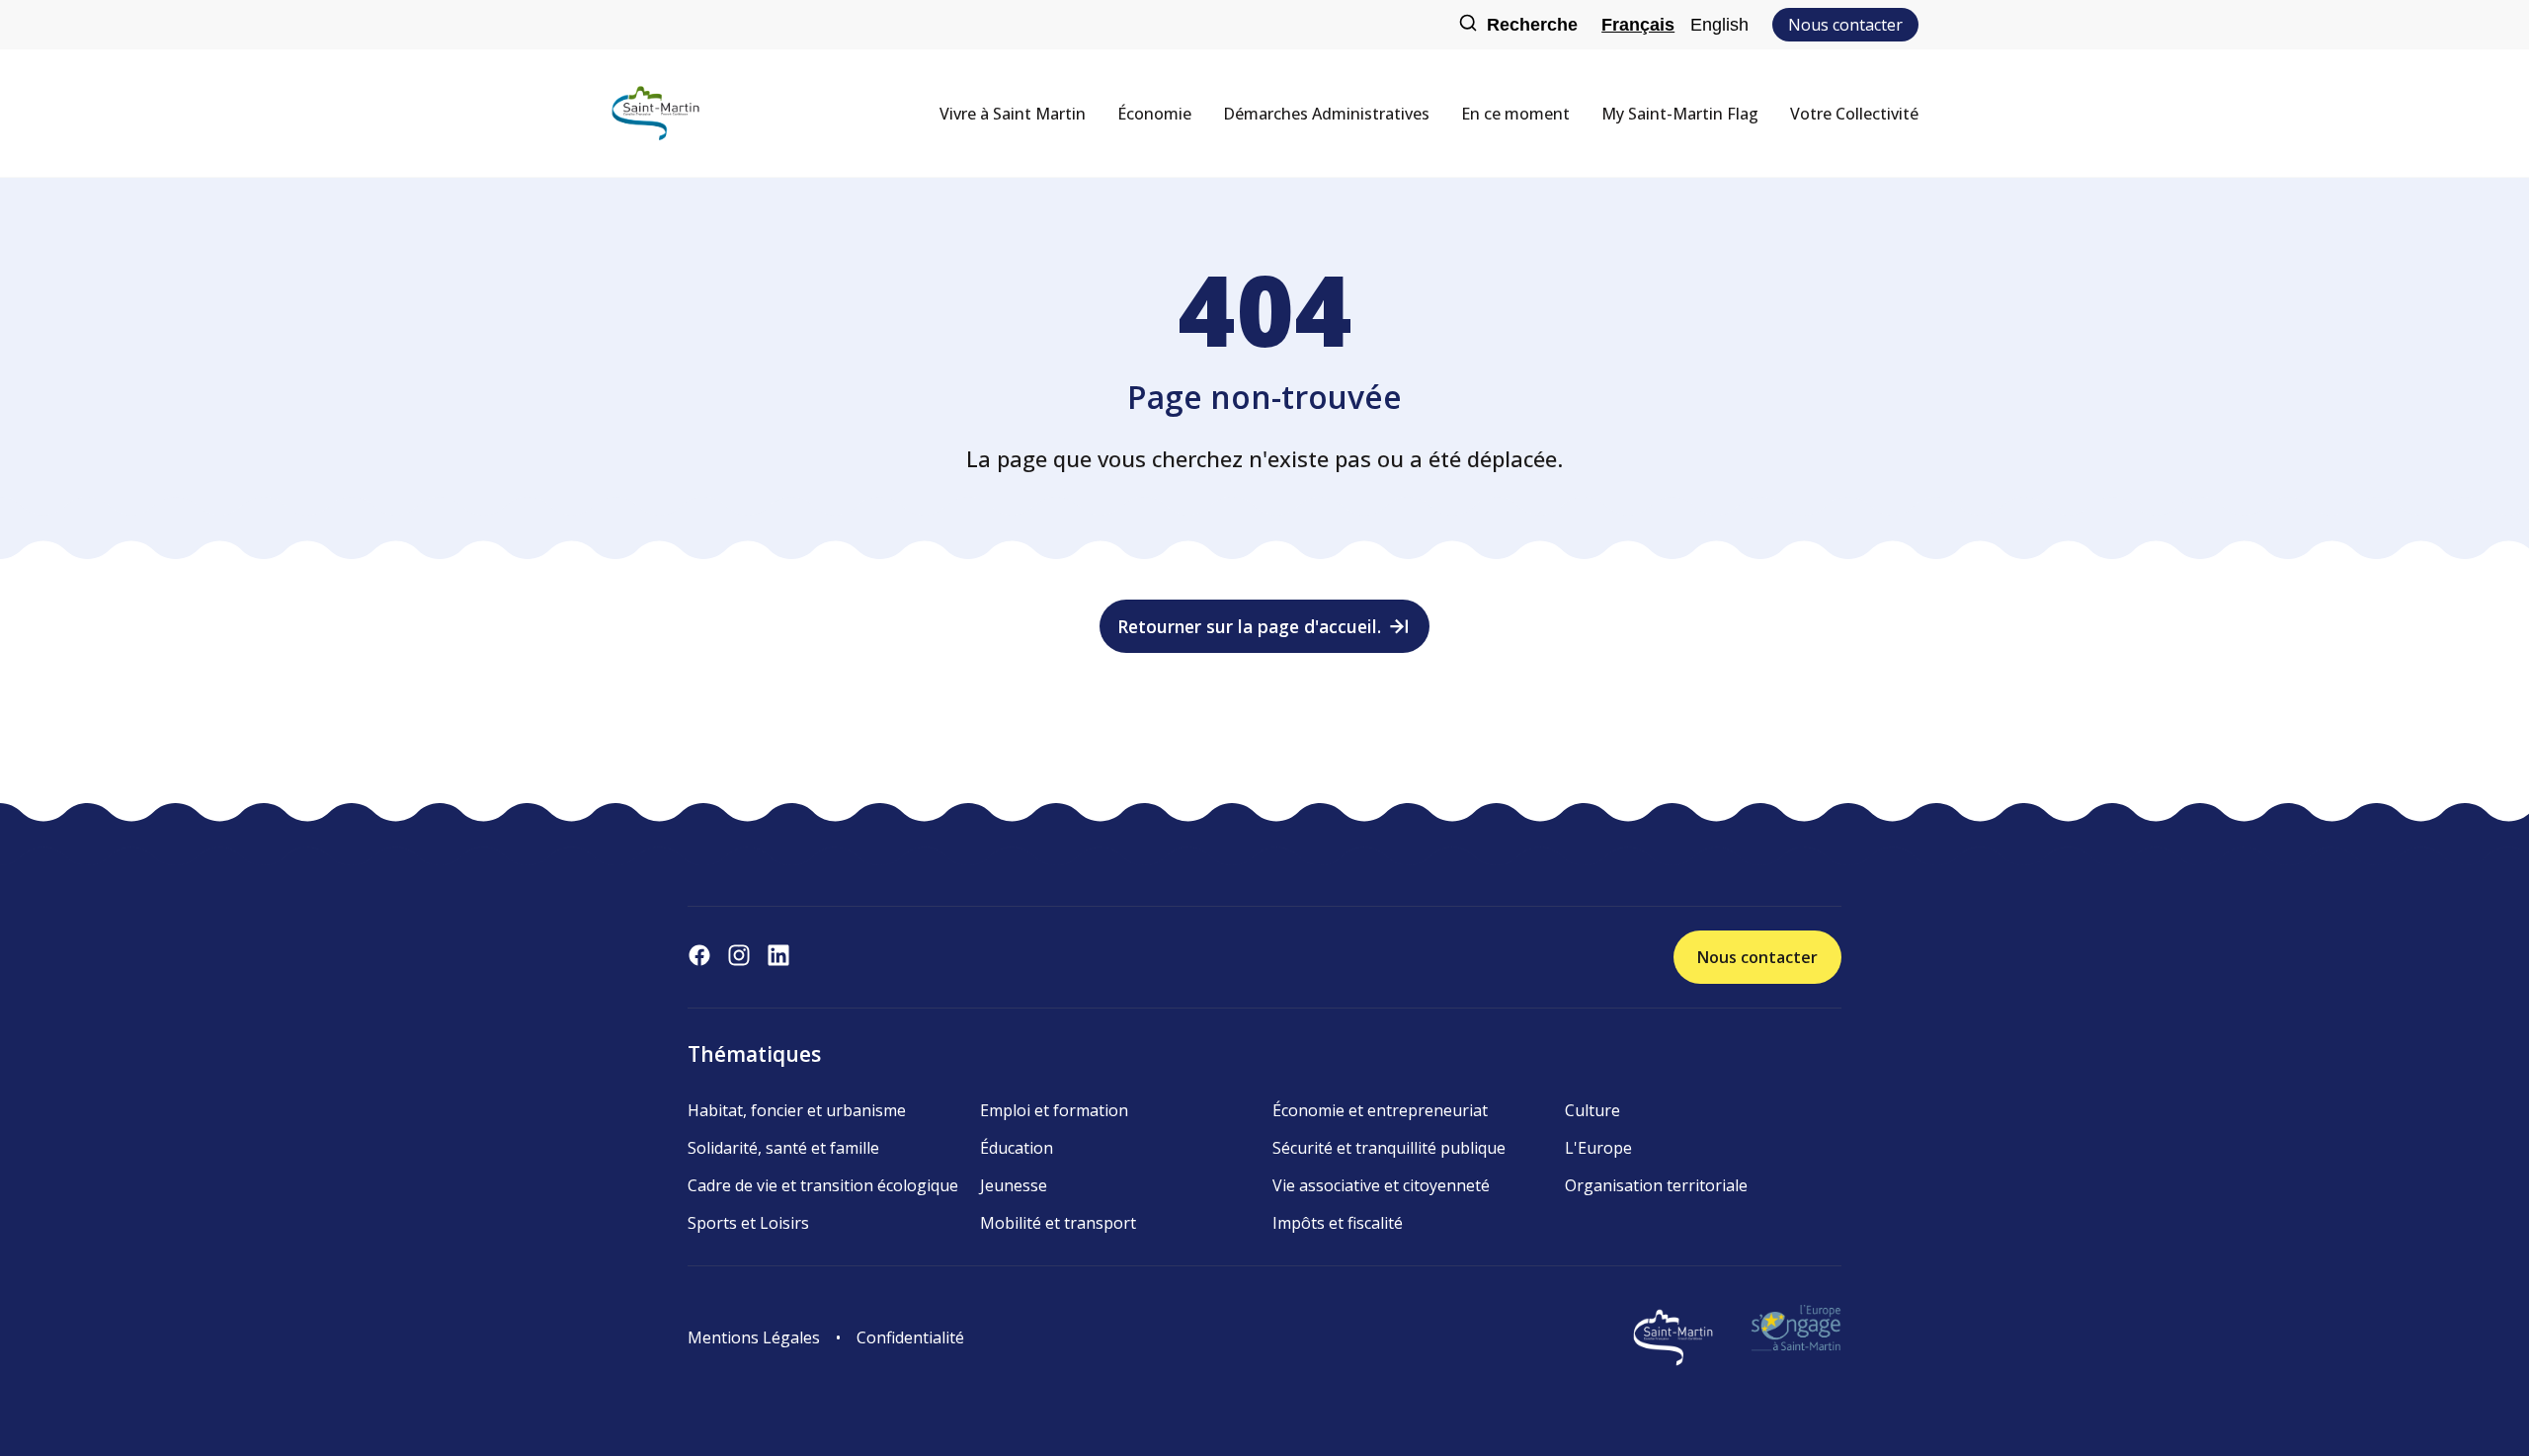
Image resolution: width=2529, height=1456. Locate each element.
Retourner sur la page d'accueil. (1249, 626)
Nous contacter (1845, 25)
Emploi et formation (1054, 1110)
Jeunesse (1014, 1185)
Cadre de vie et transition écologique (823, 1185)
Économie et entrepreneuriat (1380, 1110)
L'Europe (1598, 1148)
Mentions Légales (754, 1337)
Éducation (1017, 1148)
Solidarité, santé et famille (783, 1148)
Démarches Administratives (1326, 114)
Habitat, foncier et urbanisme (797, 1110)
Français (1638, 25)
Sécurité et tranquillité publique (1389, 1148)
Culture (1592, 1110)
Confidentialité (910, 1337)
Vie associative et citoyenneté (1381, 1185)
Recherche (1532, 25)
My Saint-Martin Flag (1680, 114)
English (1719, 25)
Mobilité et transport (1058, 1223)
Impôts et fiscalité (1338, 1223)
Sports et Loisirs (748, 1223)
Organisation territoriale (1656, 1185)
